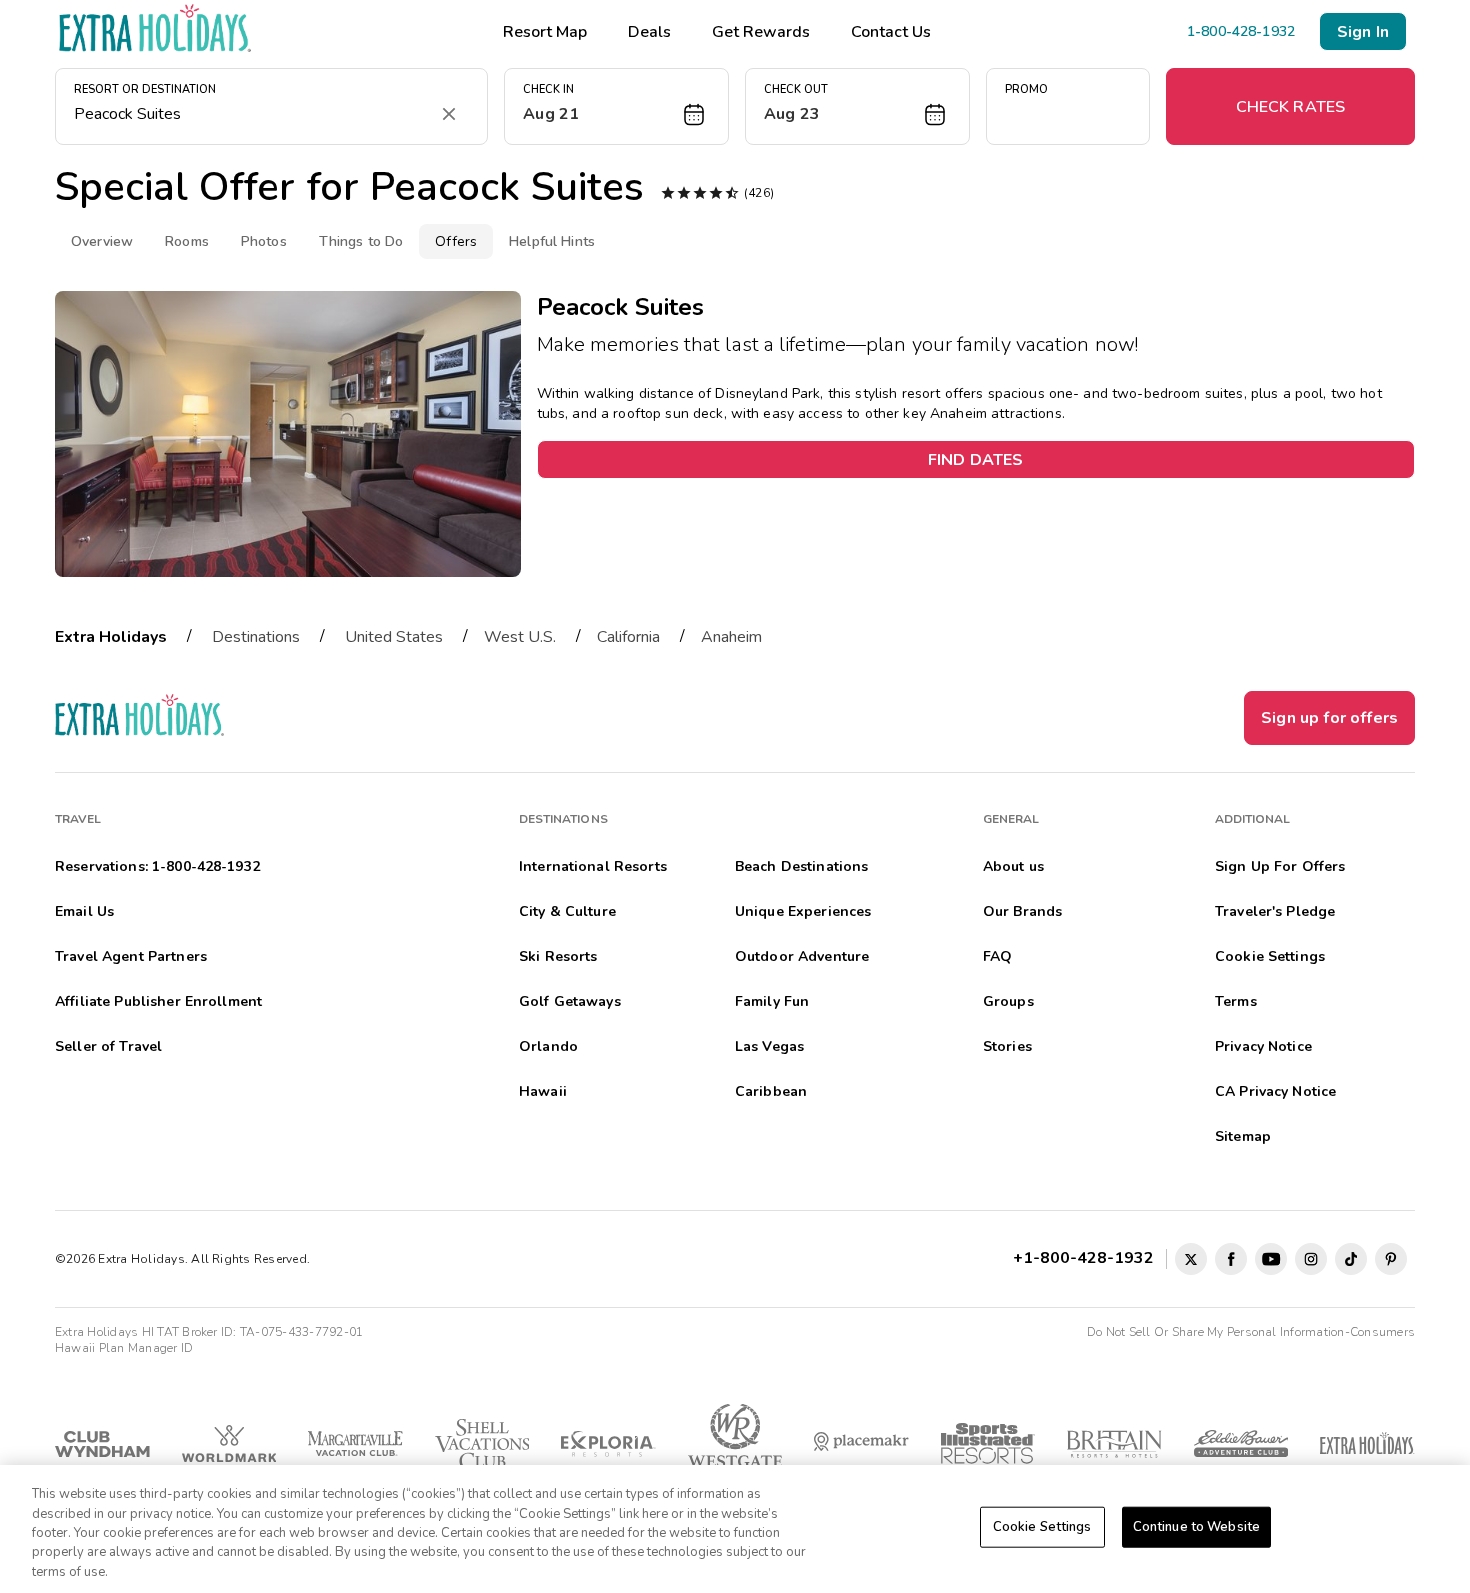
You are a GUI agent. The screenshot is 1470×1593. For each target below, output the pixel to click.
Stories (1007, 1046)
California (628, 637)
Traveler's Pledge (1275, 911)
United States (394, 637)
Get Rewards (761, 32)
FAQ (997, 956)
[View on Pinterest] (1391, 1259)
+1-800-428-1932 (1087, 1258)
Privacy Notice (1263, 1046)
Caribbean (771, 1091)
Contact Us (891, 32)
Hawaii (543, 1091)
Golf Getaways (570, 1001)
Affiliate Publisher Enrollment (158, 1001)
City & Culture (567, 911)
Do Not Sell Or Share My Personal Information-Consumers (1251, 1332)
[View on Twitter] (1191, 1259)
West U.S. (520, 637)
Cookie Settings (1042, 1527)
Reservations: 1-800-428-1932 (157, 866)
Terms (1236, 1001)
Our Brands (1022, 911)
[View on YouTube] (1271, 1259)
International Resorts (593, 866)
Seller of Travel (108, 1046)
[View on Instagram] (1311, 1259)
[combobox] (251, 114)
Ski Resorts (558, 956)
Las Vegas (769, 1046)
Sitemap (1243, 1136)
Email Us (84, 911)
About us (1013, 866)
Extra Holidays (111, 637)
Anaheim (731, 637)
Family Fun (772, 1001)
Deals (649, 32)
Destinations (256, 637)
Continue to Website (1196, 1527)
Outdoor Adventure (802, 956)
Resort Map (545, 32)
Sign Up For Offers (1280, 866)
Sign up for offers (1329, 718)
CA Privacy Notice (1275, 1091)
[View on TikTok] (1351, 1259)
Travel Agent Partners (131, 956)
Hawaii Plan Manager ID (124, 1348)
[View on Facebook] (1231, 1259)
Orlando (548, 1046)
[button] (616, 106)
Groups (1008, 1001)
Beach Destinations (802, 866)
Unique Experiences (803, 911)
